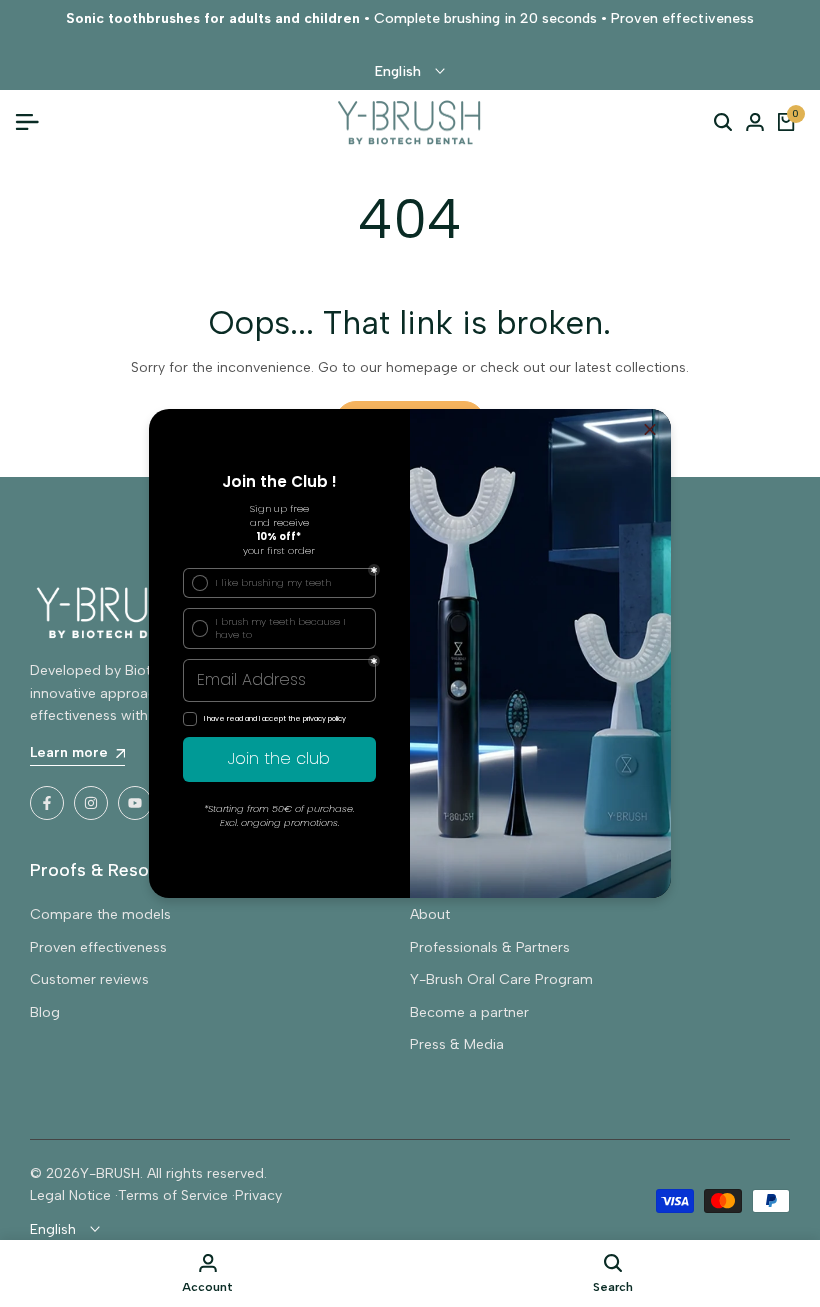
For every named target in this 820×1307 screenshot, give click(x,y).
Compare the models (100, 914)
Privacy (258, 1195)
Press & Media (457, 1044)
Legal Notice (70, 1195)
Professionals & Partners (490, 947)
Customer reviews (89, 979)
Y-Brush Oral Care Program (501, 979)
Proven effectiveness (98, 947)
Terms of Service (173, 1195)
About (430, 914)
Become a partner (469, 1012)
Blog (45, 1012)
